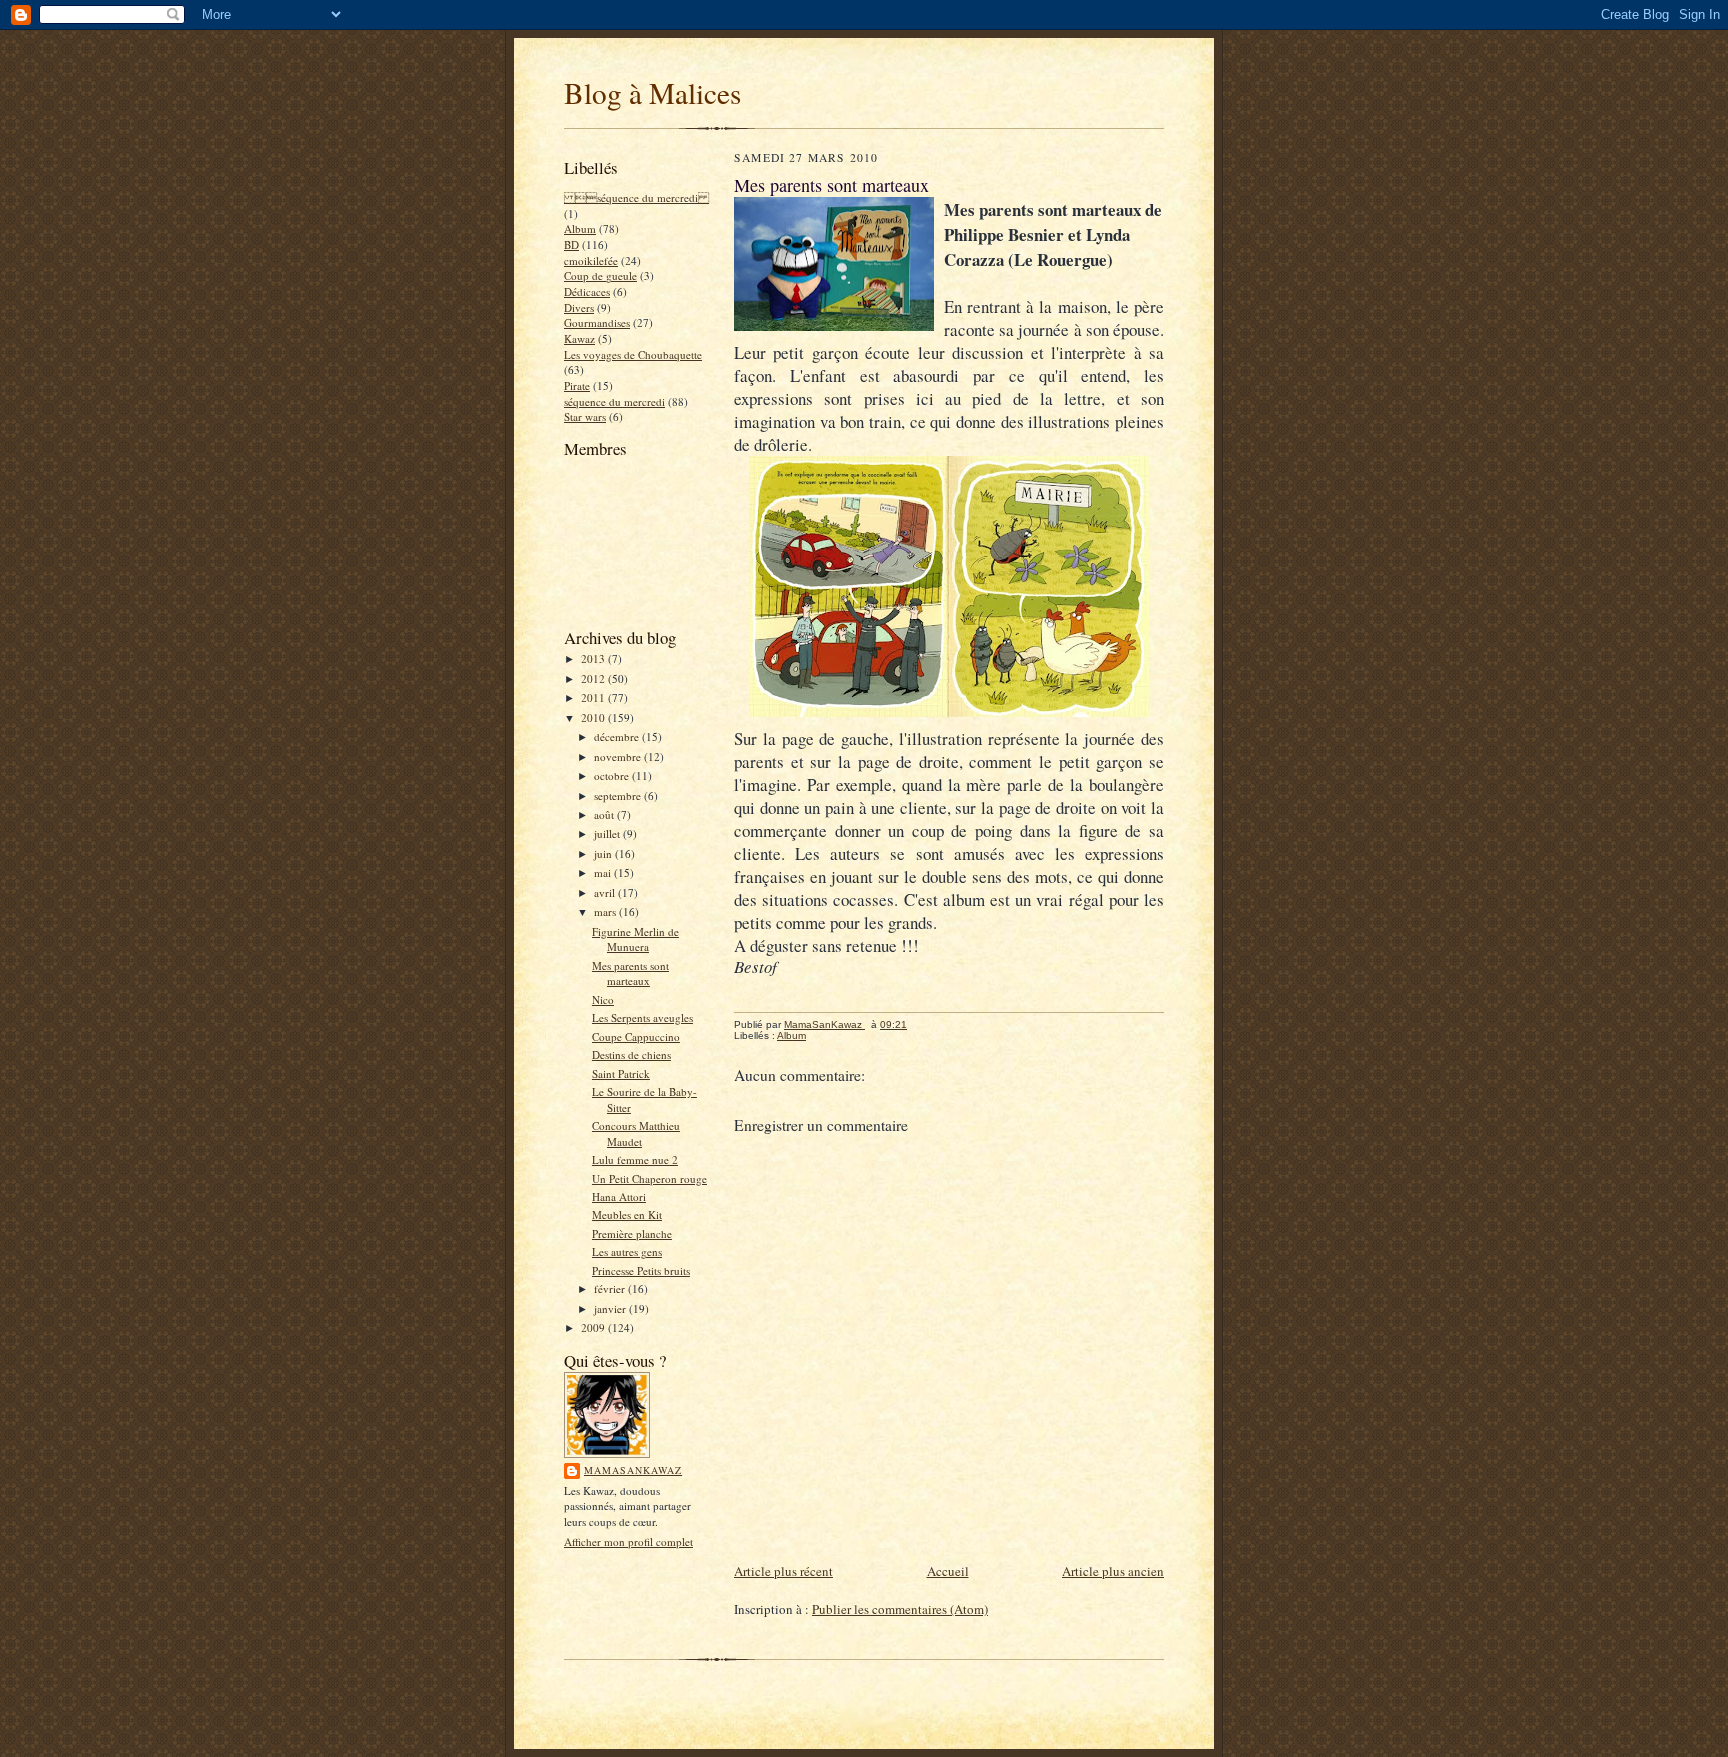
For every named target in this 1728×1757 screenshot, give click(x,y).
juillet (608, 833)
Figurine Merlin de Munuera (635, 939)
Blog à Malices (652, 92)
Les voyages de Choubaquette (633, 354)
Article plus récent (783, 1571)
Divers (579, 307)
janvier (611, 1308)
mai (604, 872)
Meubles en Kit (627, 1214)
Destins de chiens (631, 1054)
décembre (618, 736)
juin (604, 853)
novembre (619, 756)
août (605, 814)
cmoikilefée (591, 260)
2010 (594, 717)
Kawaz (579, 338)
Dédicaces (587, 291)
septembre (619, 795)
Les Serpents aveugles (642, 1017)
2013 (594, 658)
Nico (603, 999)
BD (571, 244)
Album (580, 228)
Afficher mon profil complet (628, 1541)
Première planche (632, 1233)
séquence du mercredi (614, 401)
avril (606, 892)
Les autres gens (627, 1251)
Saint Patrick (621, 1073)
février (611, 1288)
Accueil (948, 1571)
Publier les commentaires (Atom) (900, 1609)
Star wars (585, 416)
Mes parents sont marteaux (630, 973)
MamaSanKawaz (633, 1470)
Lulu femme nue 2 (635, 1159)
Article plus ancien (1113, 1571)
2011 (594, 697)
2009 (594, 1327)
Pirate (577, 385)
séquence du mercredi (636, 197)
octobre (613, 775)
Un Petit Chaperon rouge (649, 1178)
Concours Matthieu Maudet (636, 1133)
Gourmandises (597, 322)
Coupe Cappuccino (636, 1036)
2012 (594, 678)
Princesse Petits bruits (641, 1270)
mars (606, 911)
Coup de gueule (600, 275)
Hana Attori (619, 1196)
